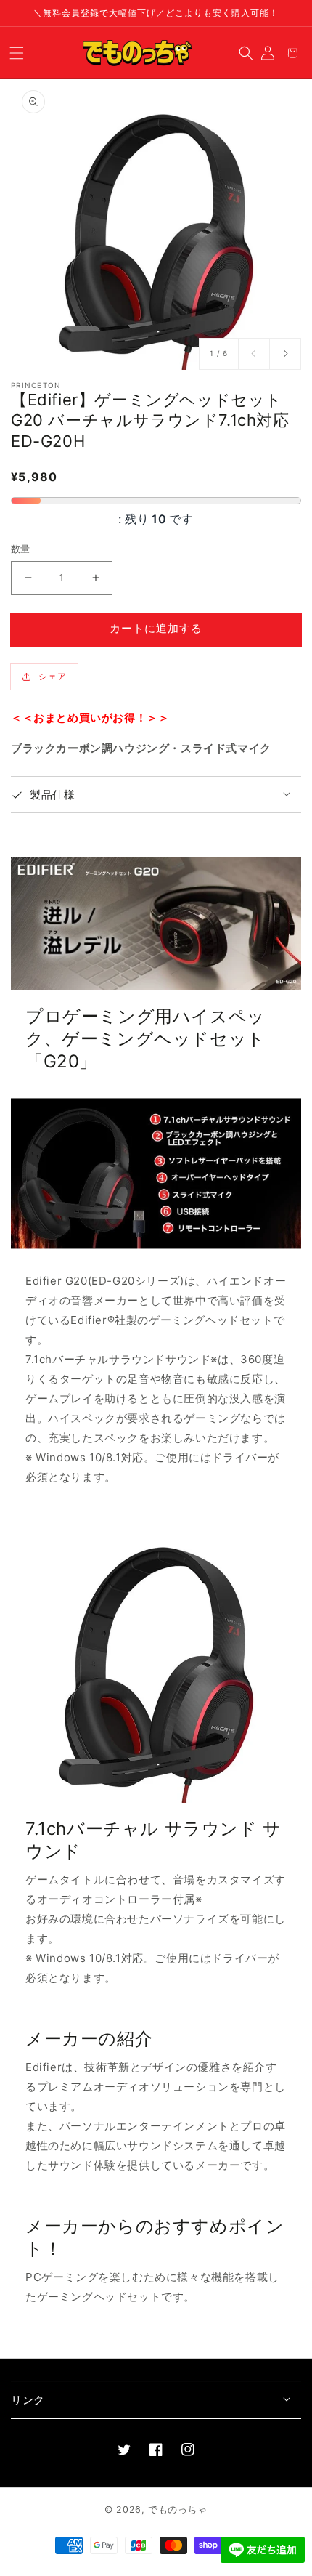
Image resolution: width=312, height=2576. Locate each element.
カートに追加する (156, 628)
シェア (53, 676)
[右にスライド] (285, 354)
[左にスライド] (254, 354)
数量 (21, 549)
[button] (17, 52)
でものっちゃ (178, 2510)
